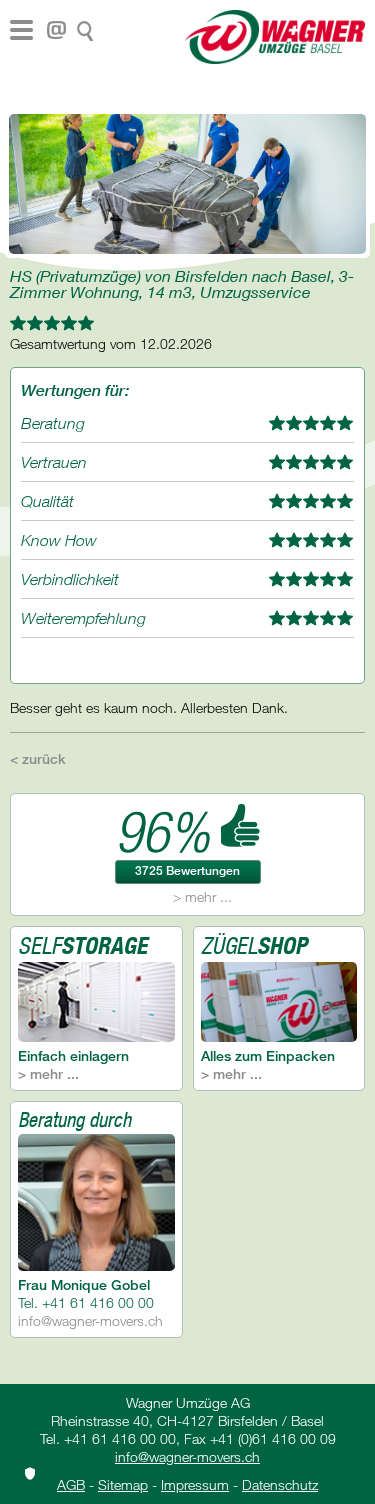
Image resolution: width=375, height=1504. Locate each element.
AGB (71, 1484)
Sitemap (123, 1484)
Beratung (53, 423)
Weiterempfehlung (83, 618)
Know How (59, 540)
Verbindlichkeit (70, 579)
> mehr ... (202, 896)
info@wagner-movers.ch (90, 1320)
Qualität (47, 501)
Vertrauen (54, 462)
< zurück (38, 758)
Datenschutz (280, 1484)
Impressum (195, 1484)
